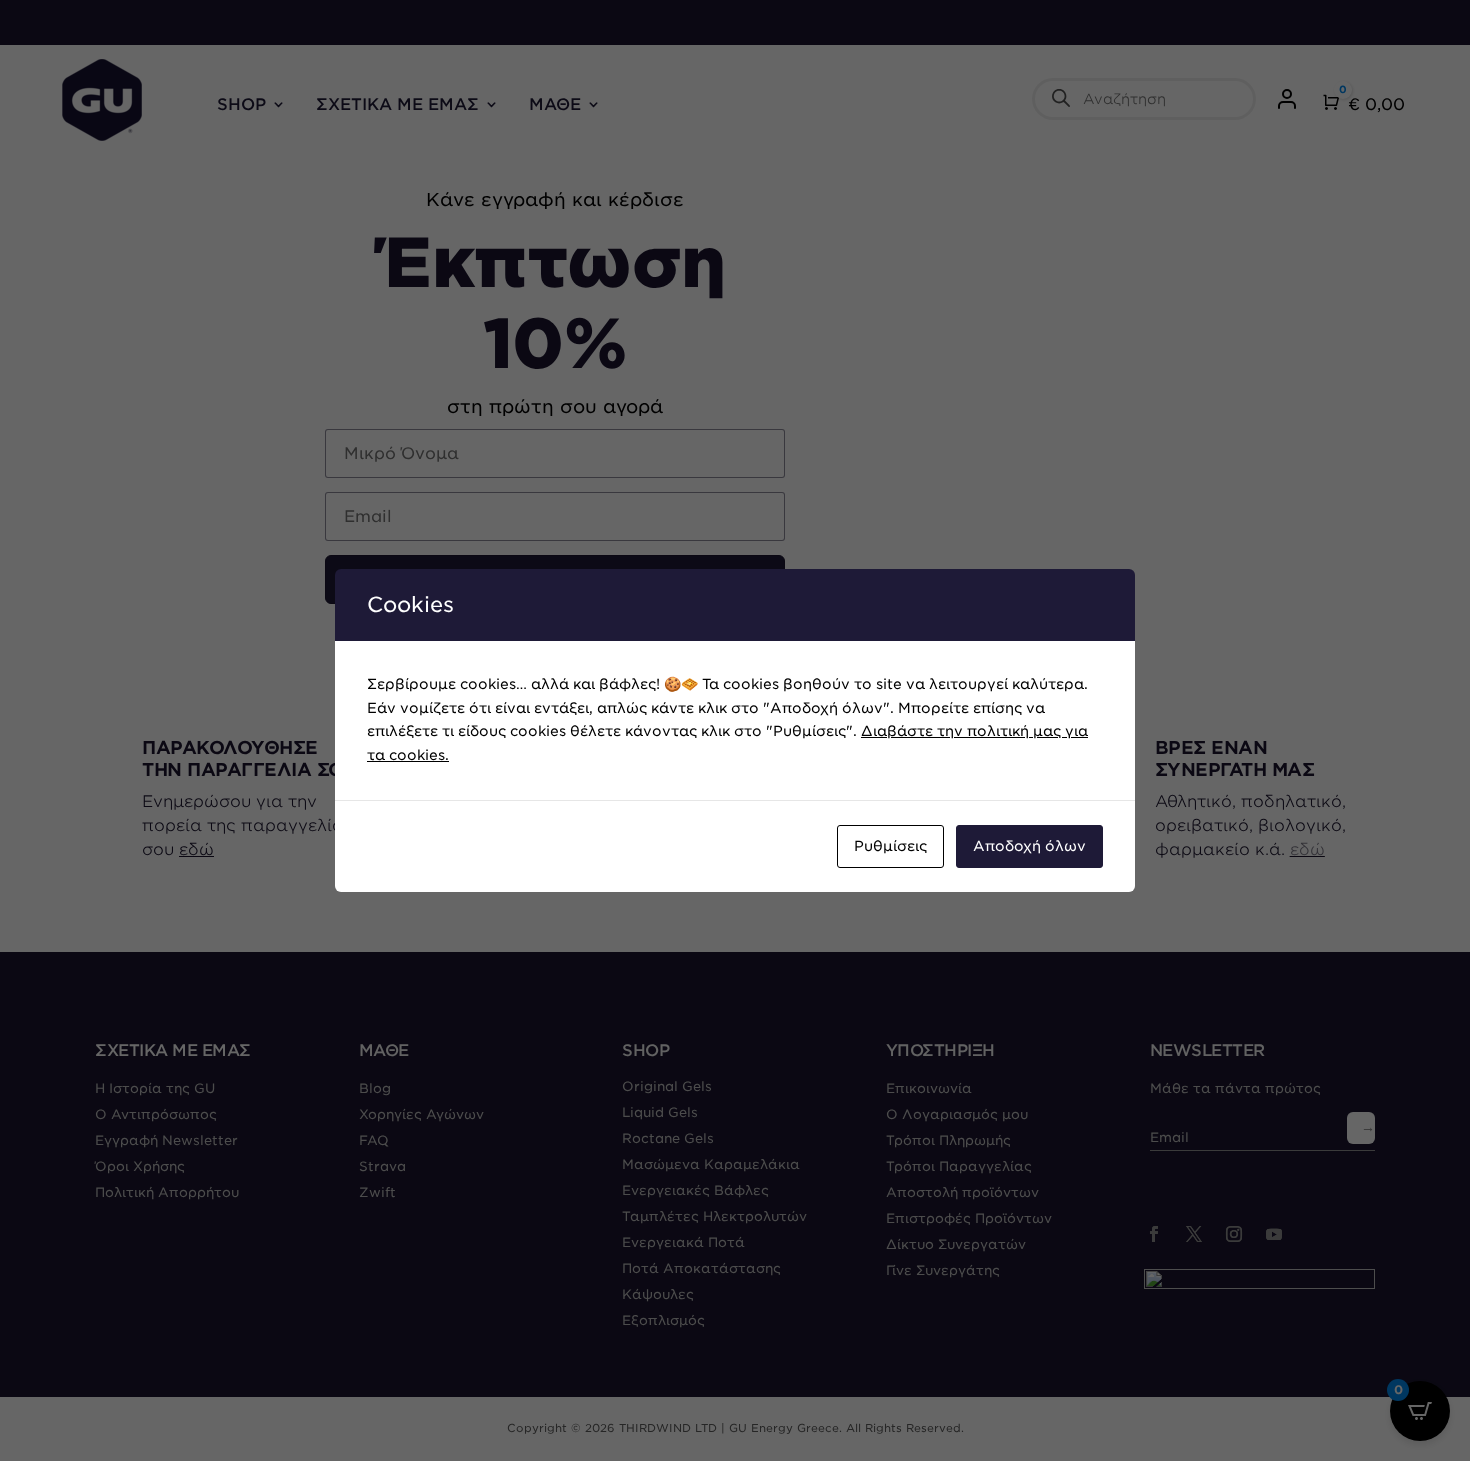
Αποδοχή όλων (1029, 846)
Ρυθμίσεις (890, 846)
